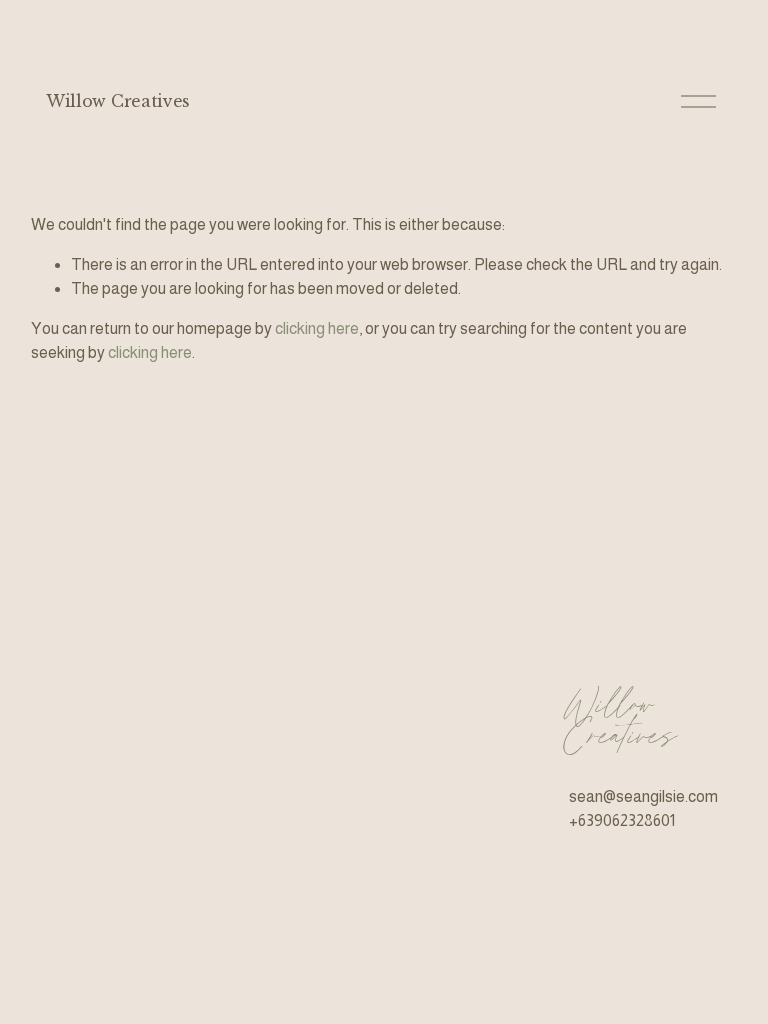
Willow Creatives (118, 101)
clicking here (317, 328)
